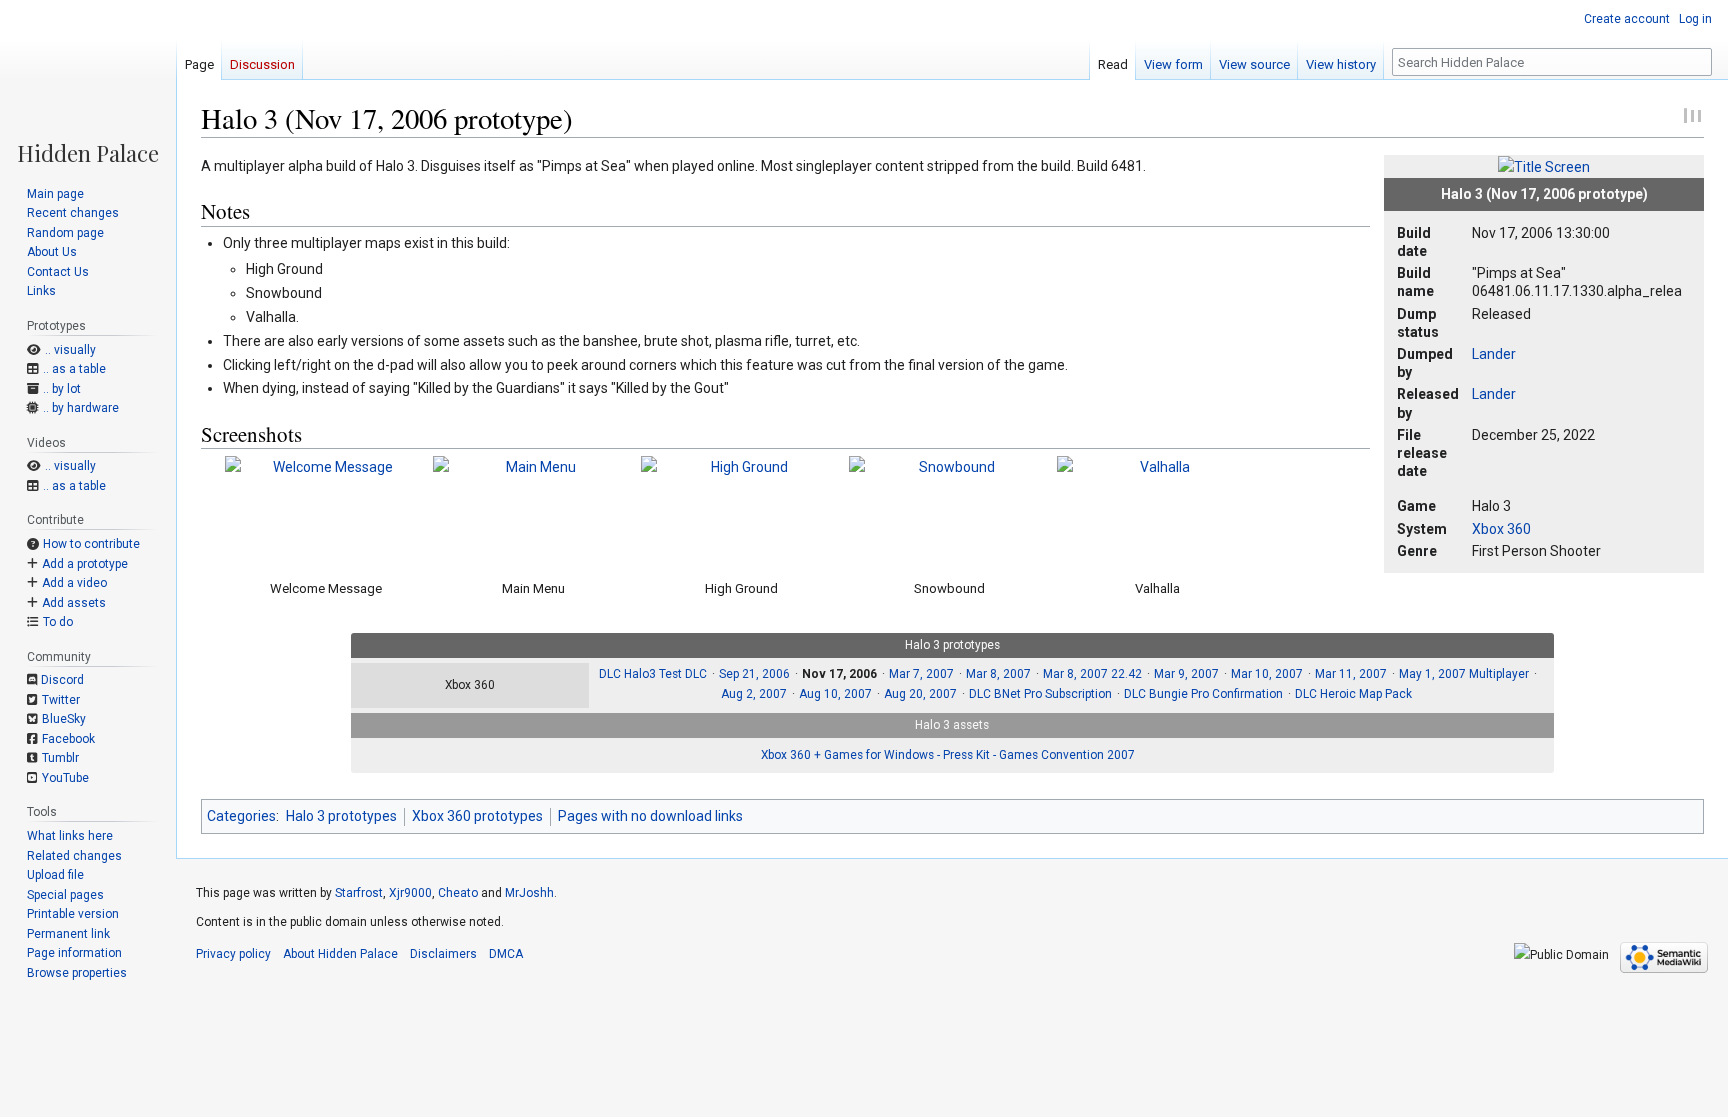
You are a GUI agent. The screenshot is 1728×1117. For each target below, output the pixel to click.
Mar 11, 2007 (1351, 674)
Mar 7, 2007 (921, 674)
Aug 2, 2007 (754, 694)
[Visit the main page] (88, 82)
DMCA (506, 954)
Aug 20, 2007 (920, 694)
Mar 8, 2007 (998, 674)
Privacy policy (233, 954)
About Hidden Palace (340, 954)
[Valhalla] (1157, 511)
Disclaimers (443, 954)
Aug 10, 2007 (835, 694)
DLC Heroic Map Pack (1353, 694)
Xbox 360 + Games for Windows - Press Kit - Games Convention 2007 (948, 755)
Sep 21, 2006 (754, 674)
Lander (1494, 354)
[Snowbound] (949, 511)
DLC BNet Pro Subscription (1040, 694)
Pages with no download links (650, 816)
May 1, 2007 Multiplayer (1464, 674)
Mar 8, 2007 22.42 (1092, 674)
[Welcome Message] (325, 511)
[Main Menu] (533, 511)
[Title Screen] (1544, 166)
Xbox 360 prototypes (477, 816)
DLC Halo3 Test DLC (653, 674)
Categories (241, 816)
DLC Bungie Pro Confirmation (1203, 694)
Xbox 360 (1501, 529)
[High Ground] (741, 511)
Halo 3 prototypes (341, 816)
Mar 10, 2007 (1267, 674)
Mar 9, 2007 (1186, 674)
